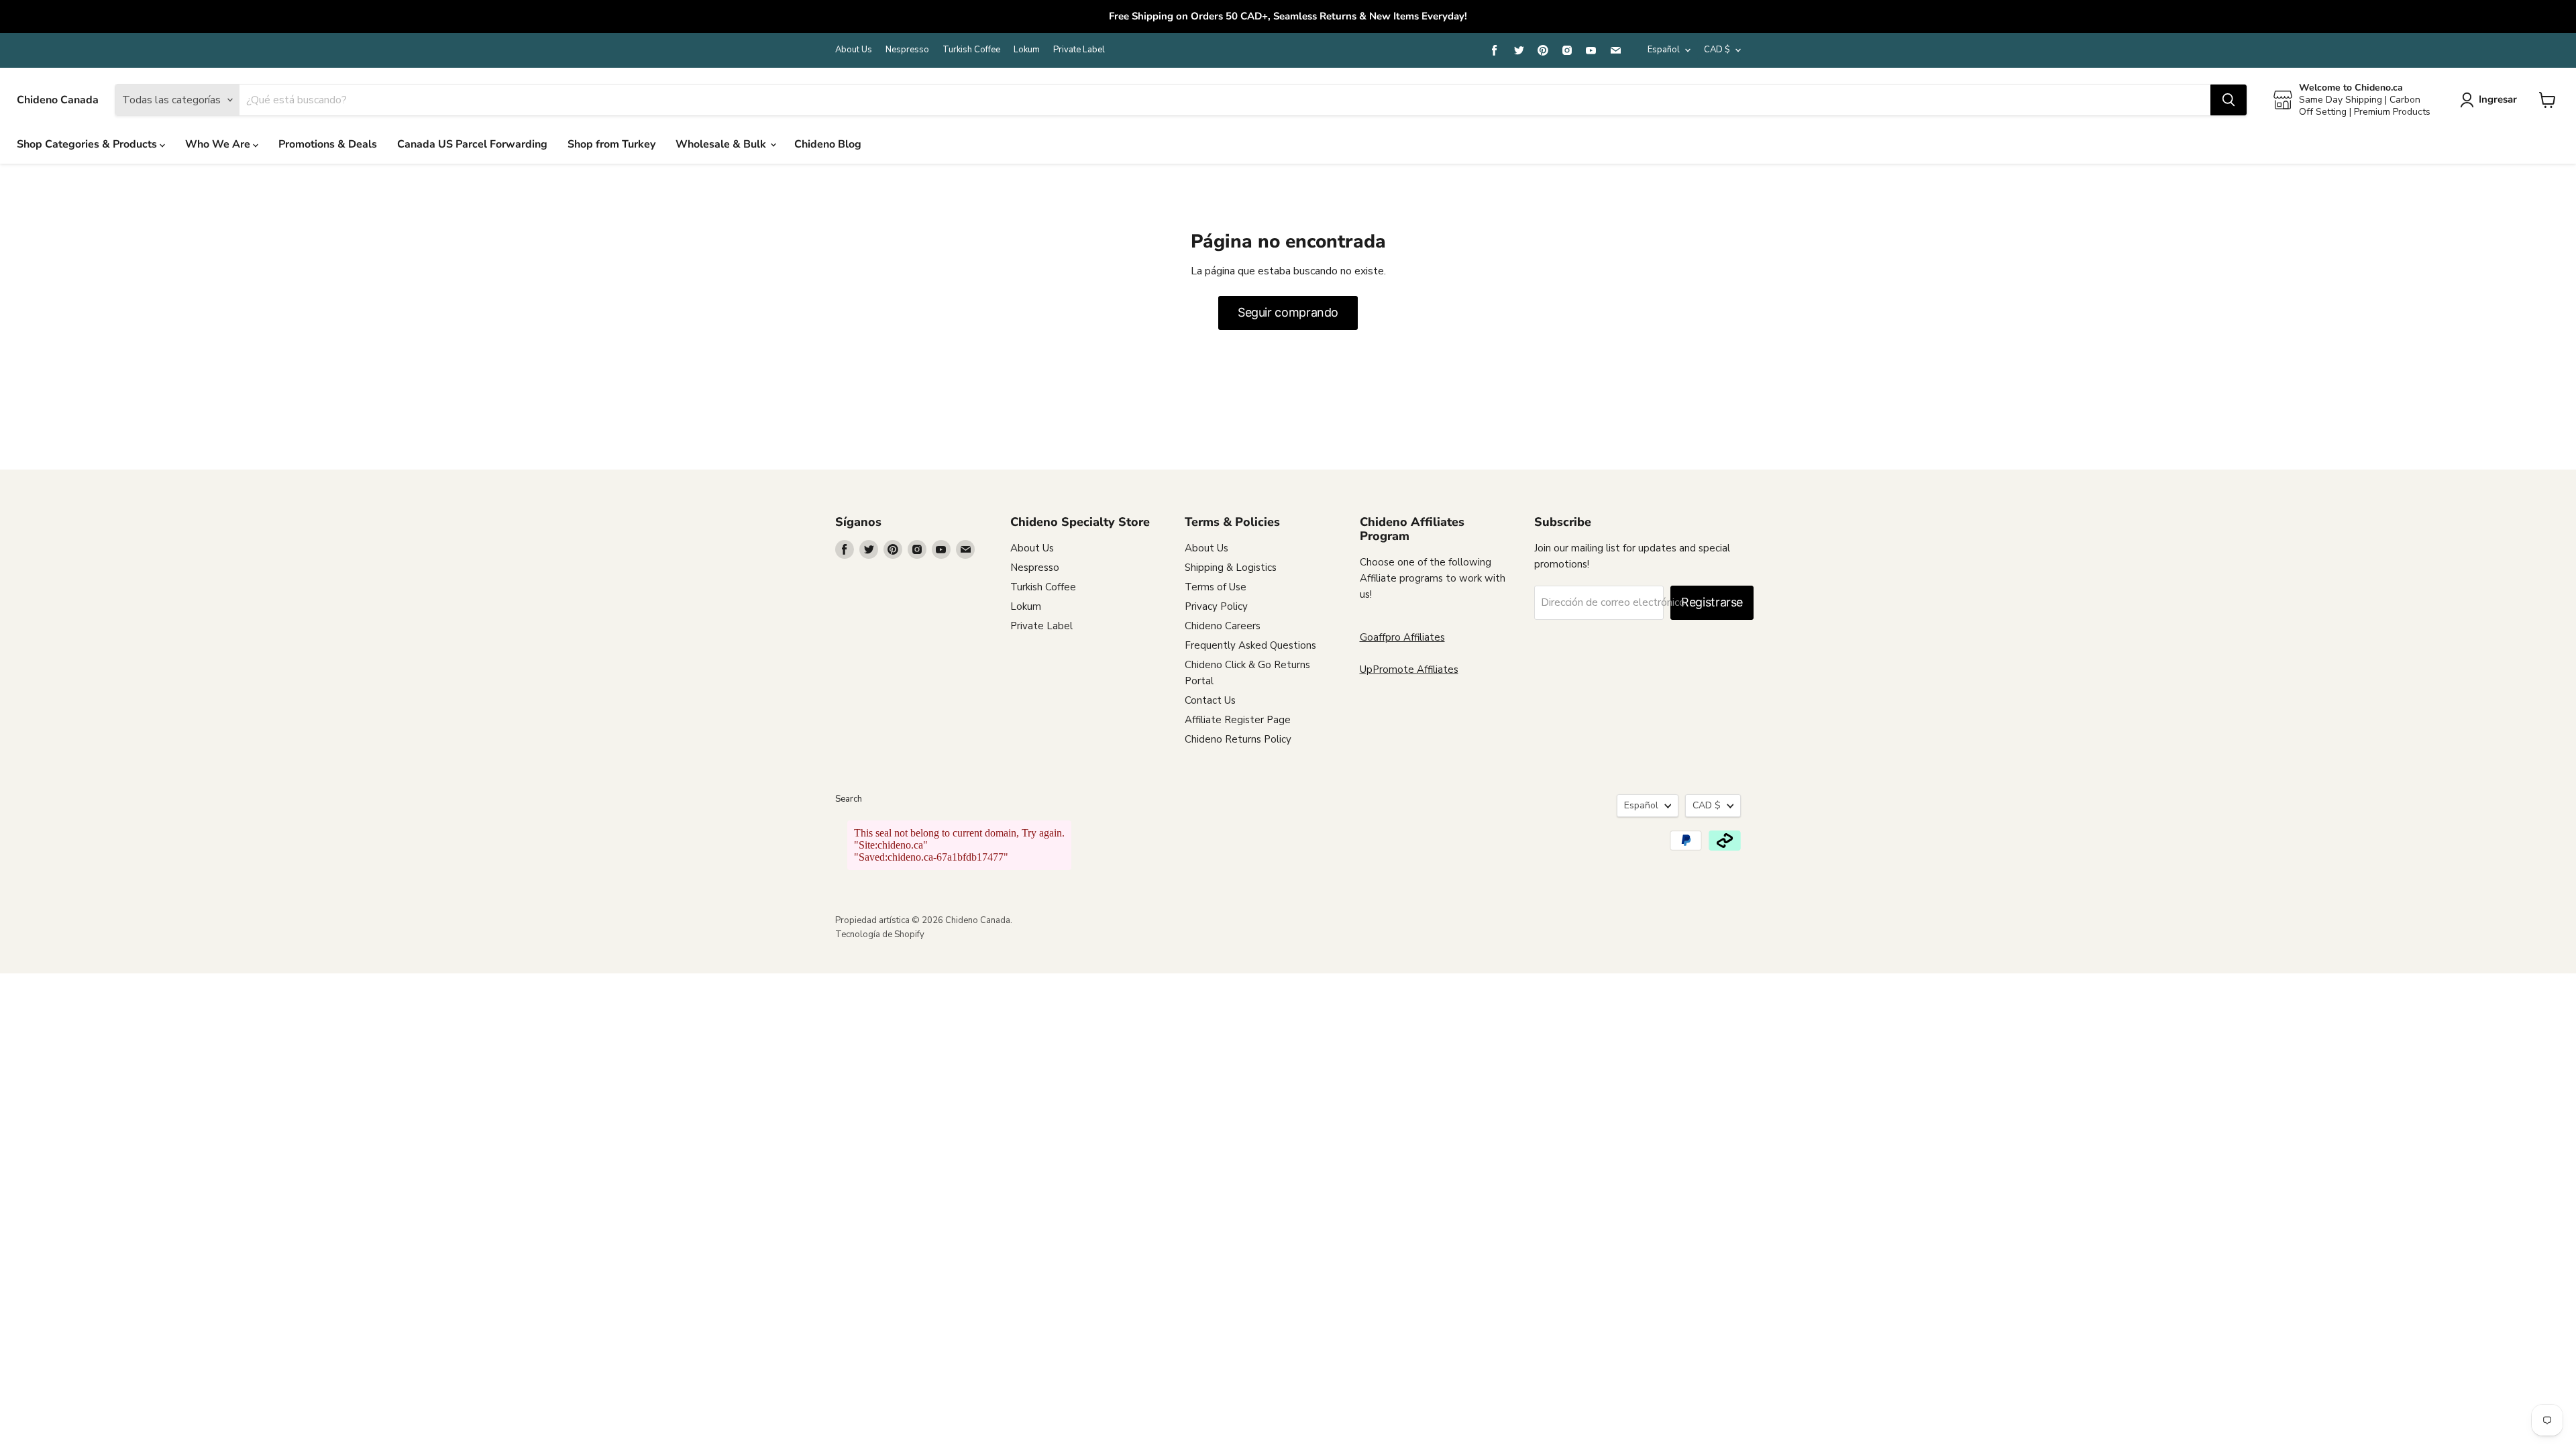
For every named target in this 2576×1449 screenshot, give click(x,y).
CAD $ (1717, 50)
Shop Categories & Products (88, 144)
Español (1664, 50)
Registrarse (1712, 602)
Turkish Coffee (971, 50)
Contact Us (1210, 700)
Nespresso (907, 50)
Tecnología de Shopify (880, 934)
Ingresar (2498, 99)
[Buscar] (2229, 100)
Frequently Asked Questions (1250, 645)
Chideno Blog (828, 144)
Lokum (1027, 50)
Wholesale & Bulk (722, 144)
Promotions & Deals (328, 144)
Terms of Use (1216, 587)
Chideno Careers (1223, 626)
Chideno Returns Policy (1238, 739)
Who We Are (219, 144)
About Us (854, 50)
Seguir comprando (1288, 312)
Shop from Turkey (611, 144)
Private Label (1079, 50)
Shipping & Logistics (1231, 568)
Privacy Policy (1216, 606)
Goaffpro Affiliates (1402, 637)
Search (849, 799)
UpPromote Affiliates (1409, 669)
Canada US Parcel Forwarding (472, 144)
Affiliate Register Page (1238, 720)
